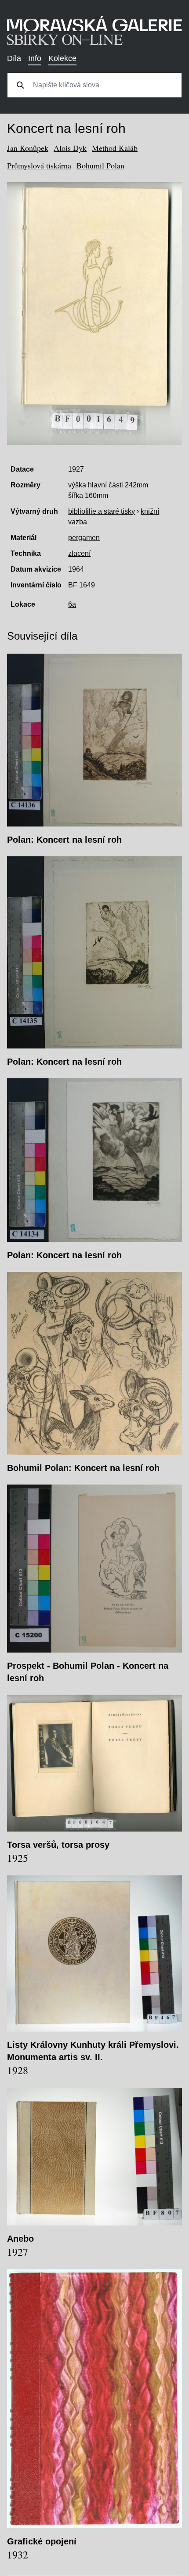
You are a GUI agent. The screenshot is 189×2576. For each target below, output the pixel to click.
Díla (14, 58)
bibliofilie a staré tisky (102, 511)
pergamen (84, 538)
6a (72, 604)
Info (35, 58)
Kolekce (62, 58)
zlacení (79, 553)
